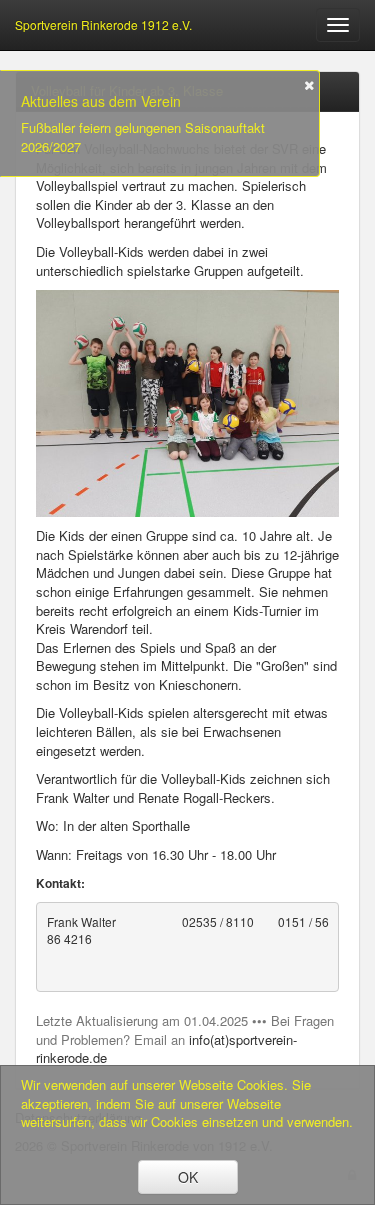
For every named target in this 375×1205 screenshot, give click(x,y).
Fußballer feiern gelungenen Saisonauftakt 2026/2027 (143, 137)
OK (188, 1177)
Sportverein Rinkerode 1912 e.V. (103, 24)
